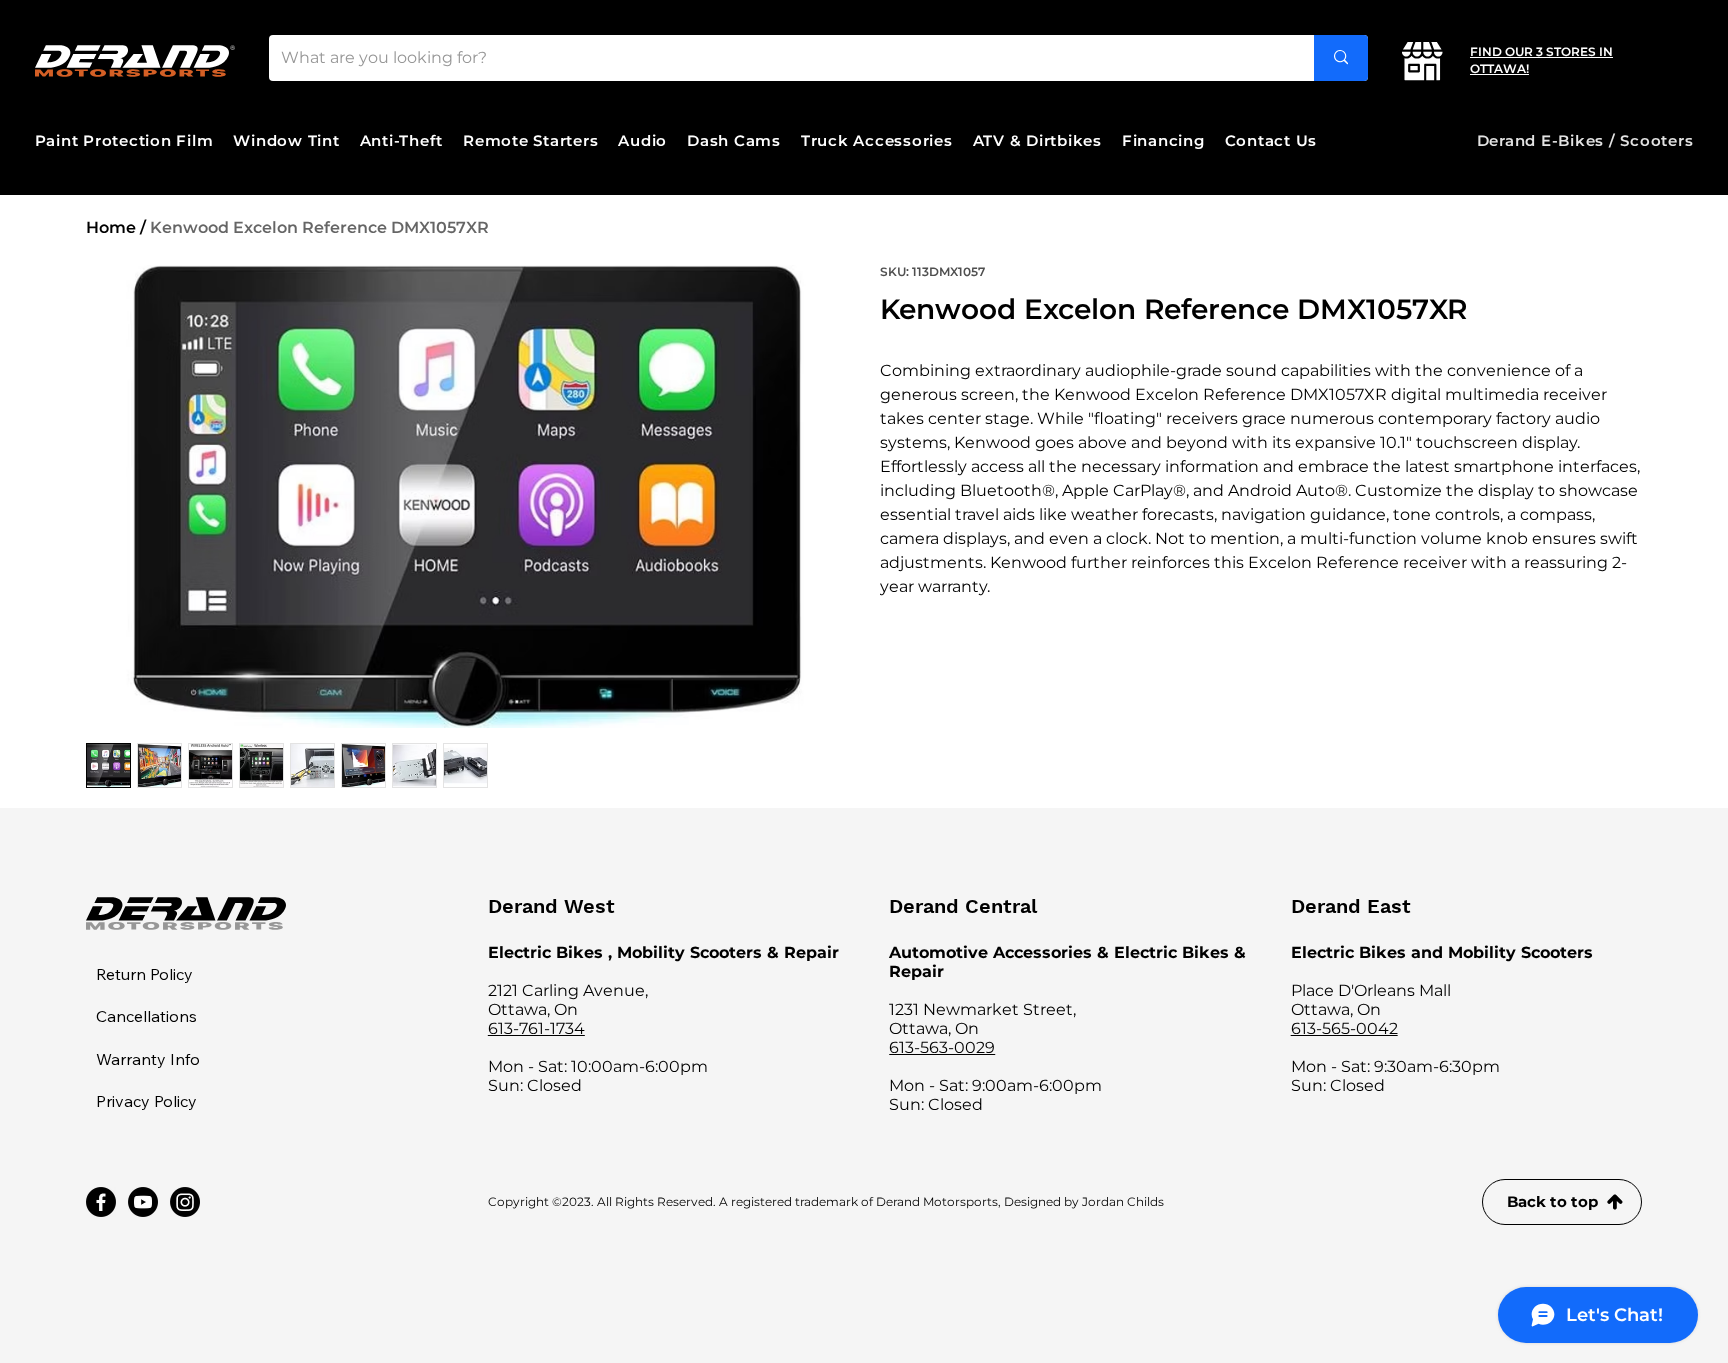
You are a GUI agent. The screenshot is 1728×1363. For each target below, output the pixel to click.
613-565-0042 (1344, 1028)
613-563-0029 (942, 1047)
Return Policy (144, 974)
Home (111, 227)
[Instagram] (185, 1202)
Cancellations (146, 1016)
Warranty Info (148, 1059)
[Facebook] (101, 1202)
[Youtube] (143, 1202)
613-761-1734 (536, 1028)
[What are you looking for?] (1341, 58)
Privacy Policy (146, 1101)
